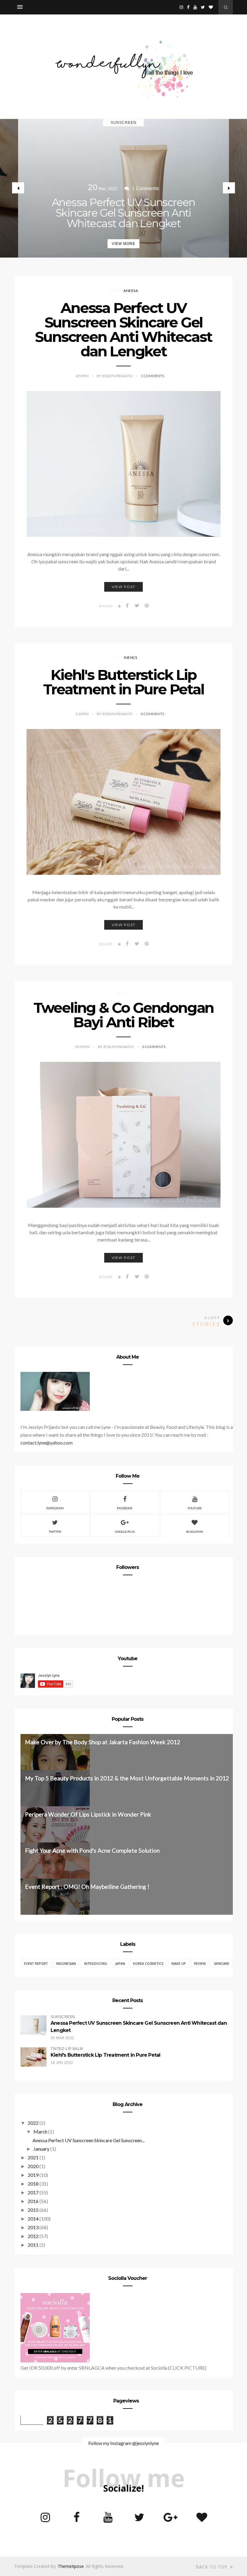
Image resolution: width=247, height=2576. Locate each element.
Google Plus (125, 1532)
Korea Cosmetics (148, 1963)
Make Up (179, 1963)
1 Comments (152, 376)
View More (123, 244)
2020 (33, 2166)
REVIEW (200, 1963)
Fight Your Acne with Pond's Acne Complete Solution (92, 1850)
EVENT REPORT (36, 1963)
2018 (33, 2184)
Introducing (96, 1963)
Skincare (222, 1963)
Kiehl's (131, 657)
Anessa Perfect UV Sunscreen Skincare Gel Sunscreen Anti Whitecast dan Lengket (123, 213)
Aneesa (131, 291)
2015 (33, 2210)
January (41, 2149)
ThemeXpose (71, 2566)
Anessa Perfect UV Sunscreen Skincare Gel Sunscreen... (89, 2140)
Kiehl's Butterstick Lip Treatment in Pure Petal (123, 682)
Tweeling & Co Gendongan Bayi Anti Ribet (123, 1015)
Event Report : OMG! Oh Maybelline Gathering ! (87, 1887)
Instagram (55, 1508)
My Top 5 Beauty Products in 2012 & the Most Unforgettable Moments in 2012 (127, 1778)
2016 (33, 2201)
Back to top (212, 2567)
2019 (33, 2175)
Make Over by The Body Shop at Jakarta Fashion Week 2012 (103, 1742)
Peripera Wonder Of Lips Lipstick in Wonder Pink (88, 1814)
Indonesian (66, 1963)
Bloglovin (195, 1532)
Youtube (195, 1508)
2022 (33, 2123)
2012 (33, 2236)
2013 (33, 2227)
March (40, 2132)
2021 (33, 2157)
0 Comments (152, 714)
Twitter (55, 1532)
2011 (33, 2245)
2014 (33, 2219)
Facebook (125, 1508)
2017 (33, 2192)
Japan (120, 1963)
